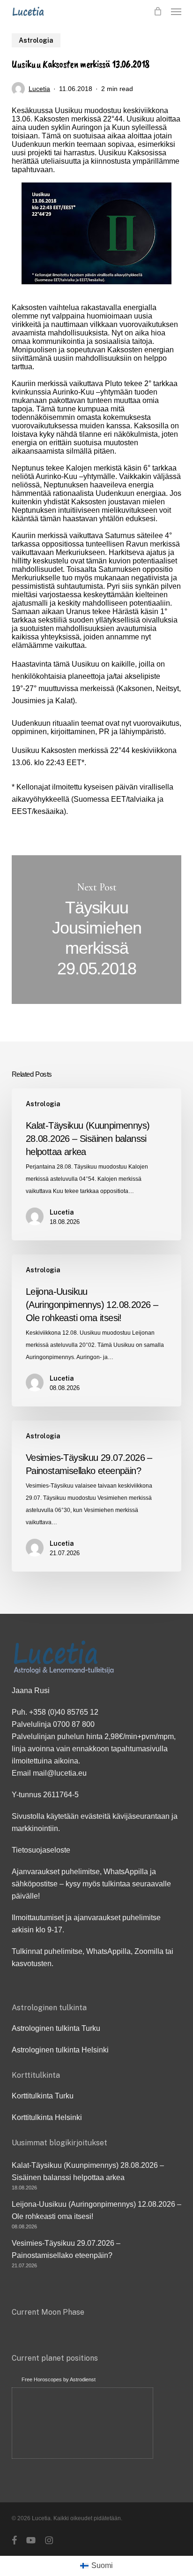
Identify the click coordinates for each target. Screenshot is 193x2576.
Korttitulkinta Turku (43, 2096)
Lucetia (39, 89)
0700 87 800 (74, 1724)
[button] (176, 11)
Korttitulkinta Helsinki (47, 2117)
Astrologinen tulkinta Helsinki (60, 2050)
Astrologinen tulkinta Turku (56, 2028)
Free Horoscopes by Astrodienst (59, 2379)
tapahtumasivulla (139, 1749)
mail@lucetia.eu (60, 1773)
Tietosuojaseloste (41, 1850)
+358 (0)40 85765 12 (64, 1712)
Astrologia (36, 40)
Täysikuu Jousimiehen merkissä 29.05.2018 (97, 930)
